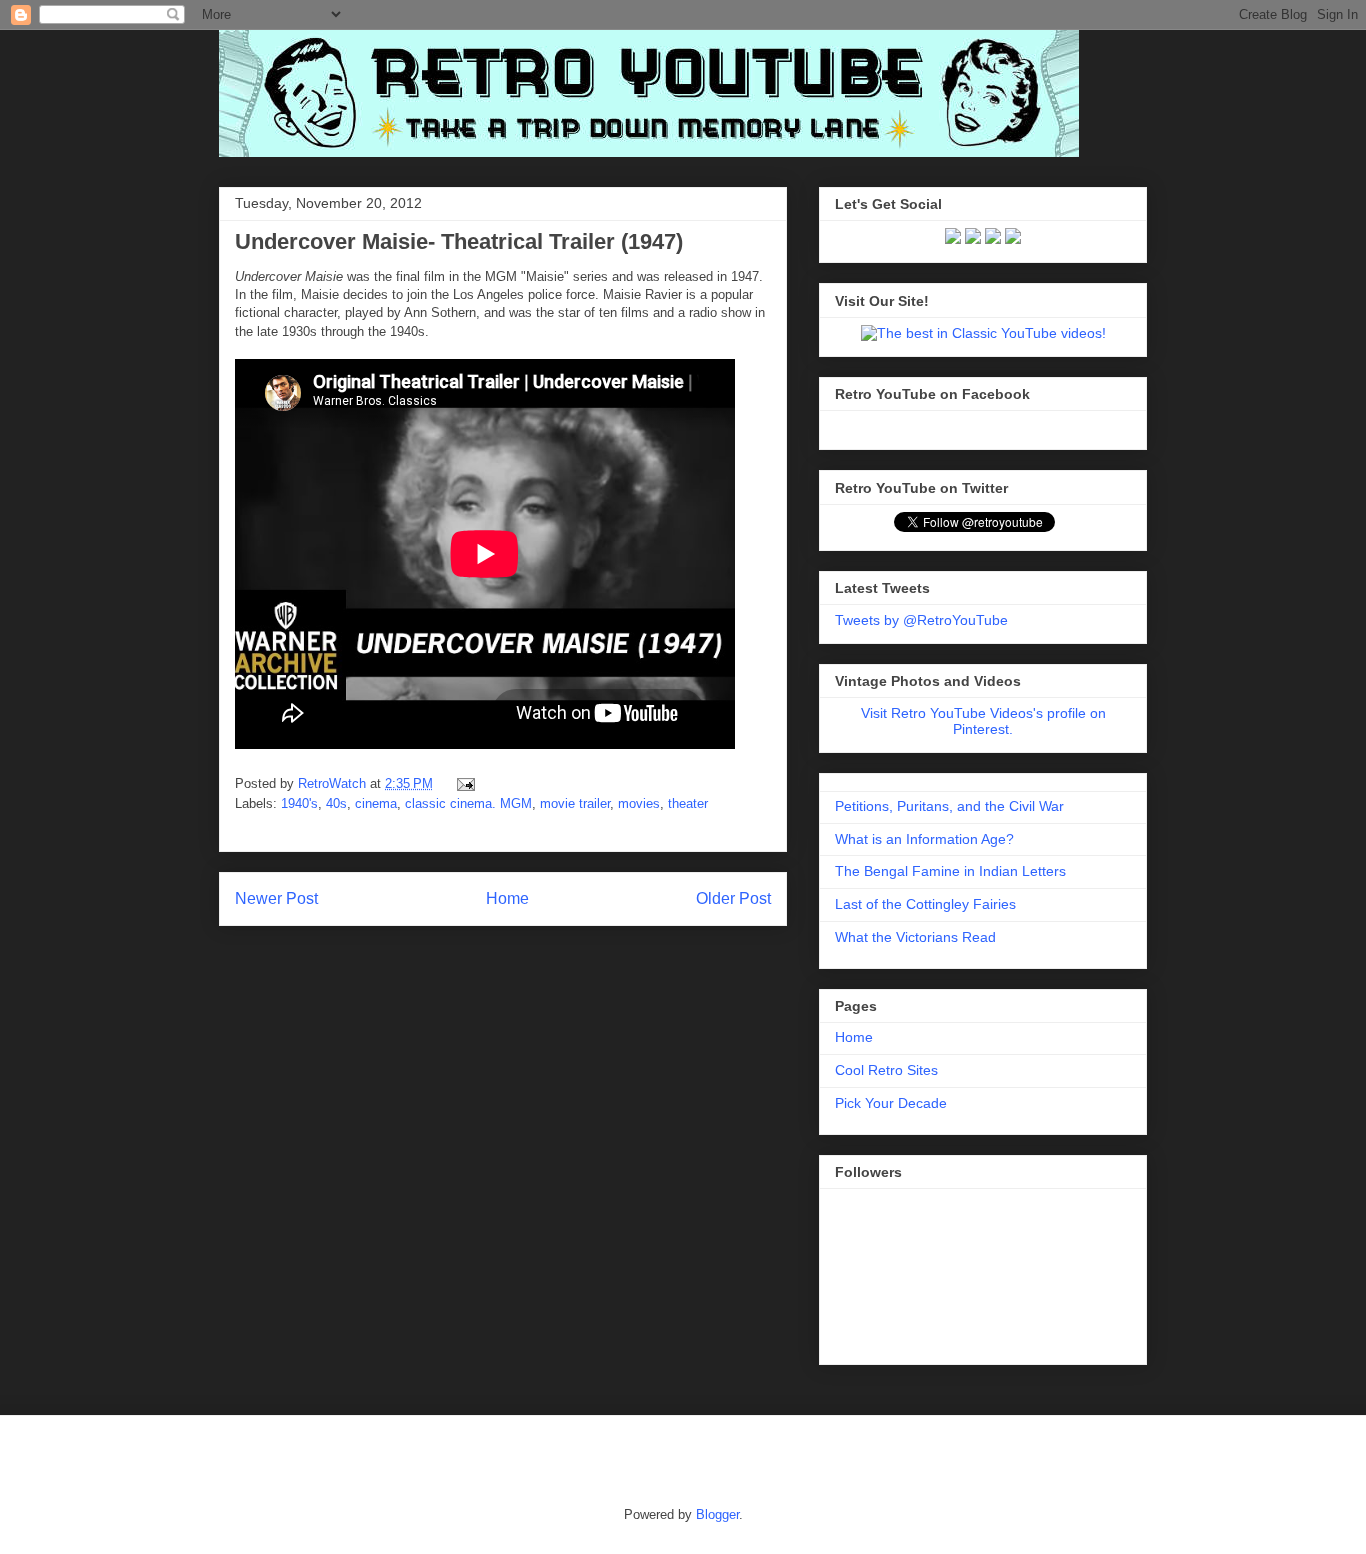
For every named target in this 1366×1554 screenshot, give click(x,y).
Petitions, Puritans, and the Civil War (949, 806)
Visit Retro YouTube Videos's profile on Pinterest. (983, 721)
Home (507, 898)
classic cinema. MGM (468, 803)
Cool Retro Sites (886, 1070)
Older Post (733, 898)
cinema (376, 803)
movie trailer (575, 803)
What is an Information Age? (924, 839)
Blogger (717, 1514)
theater (688, 803)
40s (336, 803)
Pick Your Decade (891, 1103)
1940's (299, 803)
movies (639, 803)
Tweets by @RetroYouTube (921, 620)
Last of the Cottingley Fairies (925, 904)
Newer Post (276, 898)
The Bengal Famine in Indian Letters (950, 871)
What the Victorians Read (915, 937)
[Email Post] (462, 783)
